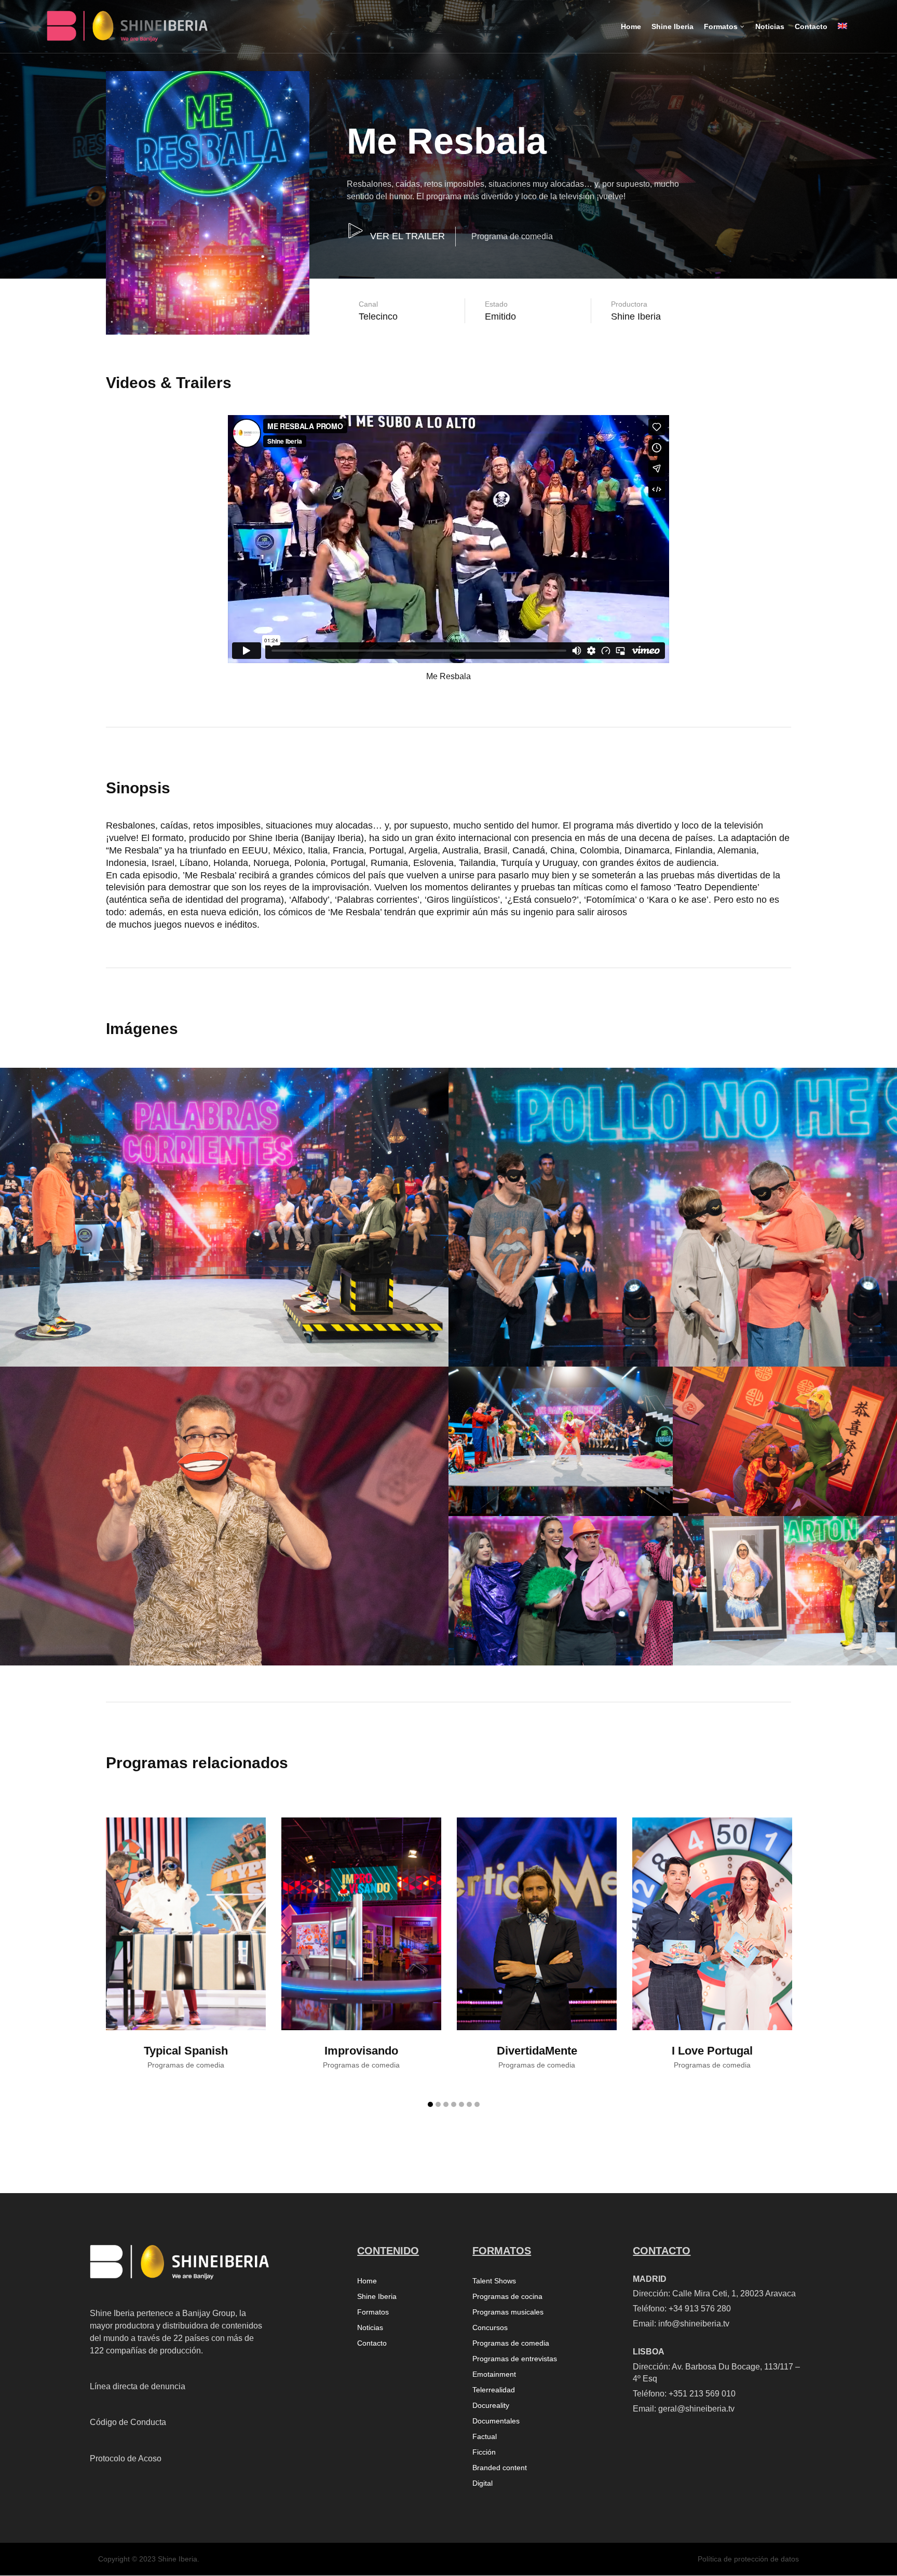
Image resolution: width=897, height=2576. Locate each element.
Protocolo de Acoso (126, 2458)
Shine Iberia (377, 2297)
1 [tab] (430, 2104)
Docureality (491, 2406)
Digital (483, 2483)
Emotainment (494, 2374)
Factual (485, 2437)
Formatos (373, 2312)
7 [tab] (477, 2104)
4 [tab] (454, 2104)
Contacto (372, 2343)
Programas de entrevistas (515, 2359)
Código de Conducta (128, 2422)
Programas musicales (508, 2312)
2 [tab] (438, 2104)
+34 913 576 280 (700, 2309)
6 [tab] (469, 2104)
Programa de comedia (512, 236)
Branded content (500, 2468)
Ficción (484, 2452)
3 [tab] (446, 2104)
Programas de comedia (511, 2343)
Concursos (490, 2328)
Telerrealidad (494, 2390)
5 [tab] (461, 2104)
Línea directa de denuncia (138, 2386)
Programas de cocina (507, 2297)
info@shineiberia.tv (694, 2324)
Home (367, 2281)
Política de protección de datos (748, 2559)
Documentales (496, 2421)
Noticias (370, 2328)
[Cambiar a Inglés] (842, 35)
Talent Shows (494, 2281)
